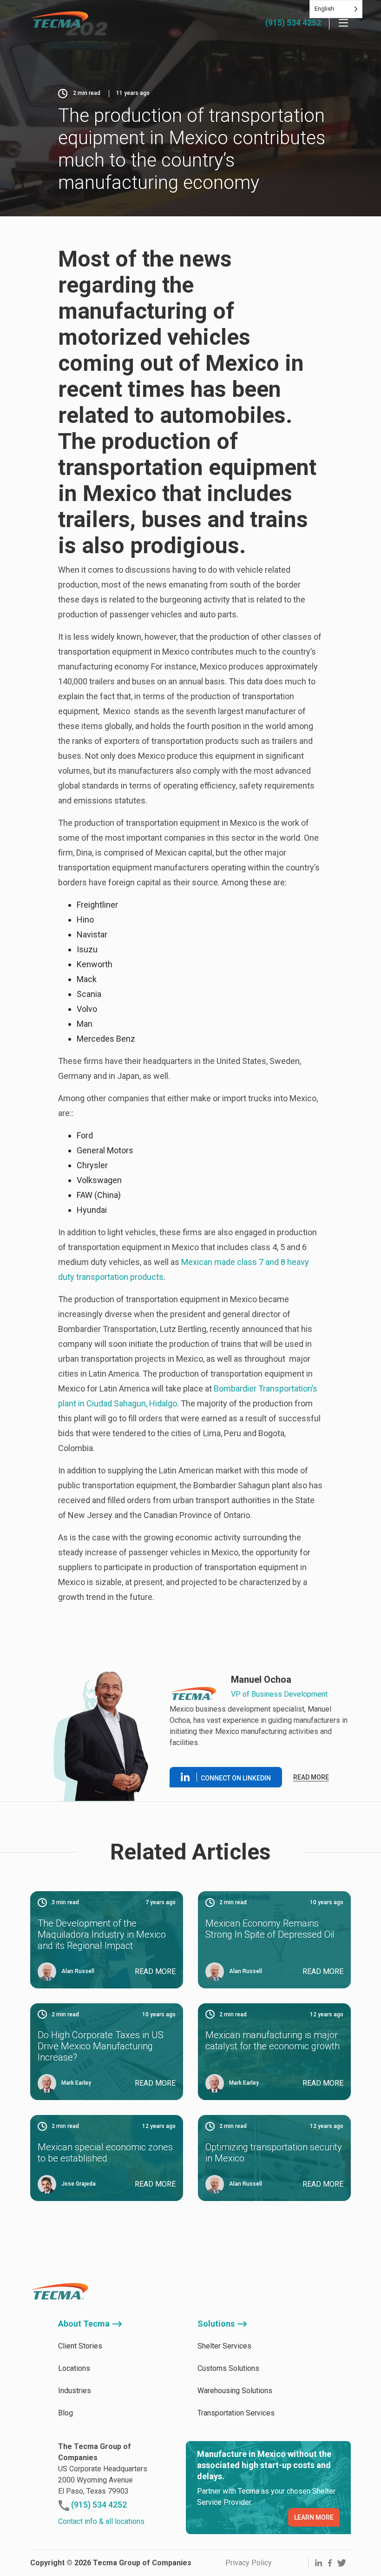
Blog (66, 2413)
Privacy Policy (249, 2563)
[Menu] (343, 23)
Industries (75, 2391)
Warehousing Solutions (235, 2391)
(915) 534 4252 (293, 23)
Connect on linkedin (236, 1778)
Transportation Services (236, 2413)
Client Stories (80, 2346)
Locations (74, 2368)
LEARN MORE (314, 2517)
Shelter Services (224, 2346)
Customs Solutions (228, 2368)
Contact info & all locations (101, 2521)
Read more (311, 1777)
